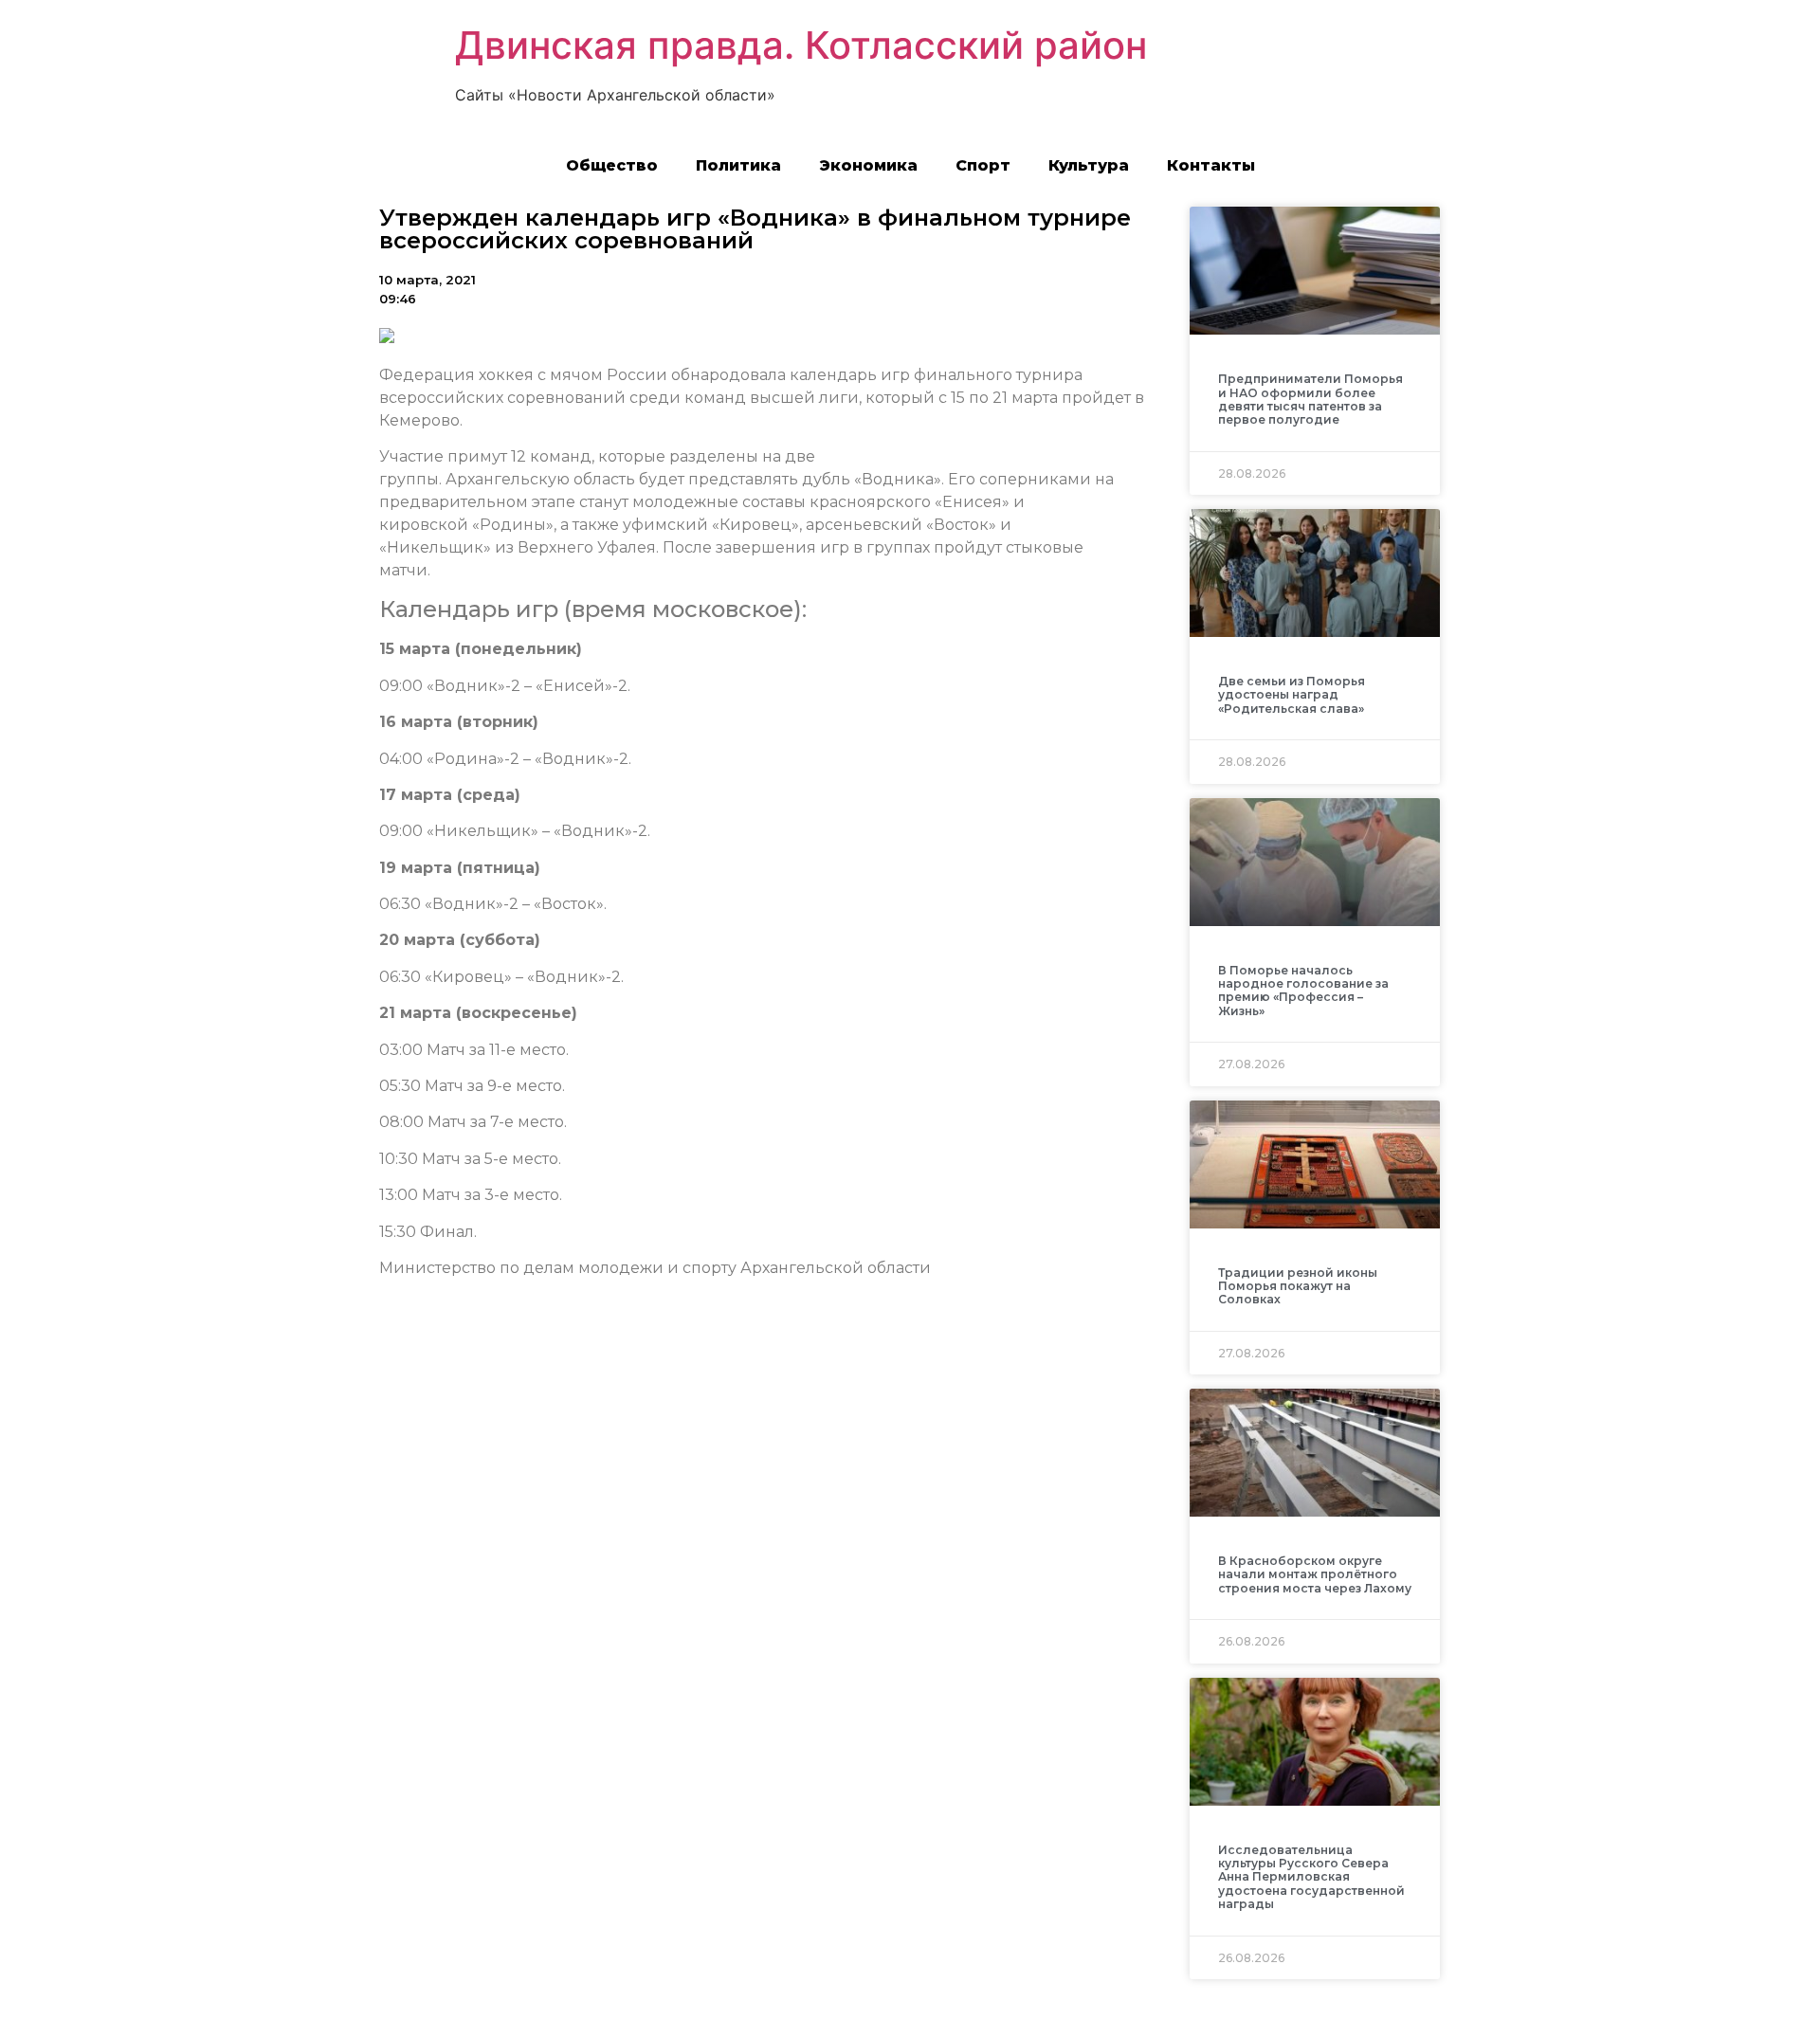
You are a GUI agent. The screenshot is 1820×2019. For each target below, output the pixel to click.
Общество (612, 165)
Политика (738, 165)
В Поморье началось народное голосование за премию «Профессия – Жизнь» (1303, 991)
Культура (1089, 165)
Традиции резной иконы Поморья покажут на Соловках (1298, 1286)
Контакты (1211, 165)
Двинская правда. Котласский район (801, 45)
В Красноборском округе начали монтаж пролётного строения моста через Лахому (1315, 1574)
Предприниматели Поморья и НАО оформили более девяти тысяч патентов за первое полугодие (1310, 399)
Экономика (868, 165)
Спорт (983, 165)
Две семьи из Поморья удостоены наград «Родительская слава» (1292, 695)
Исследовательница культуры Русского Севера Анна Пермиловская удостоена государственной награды (1311, 1877)
